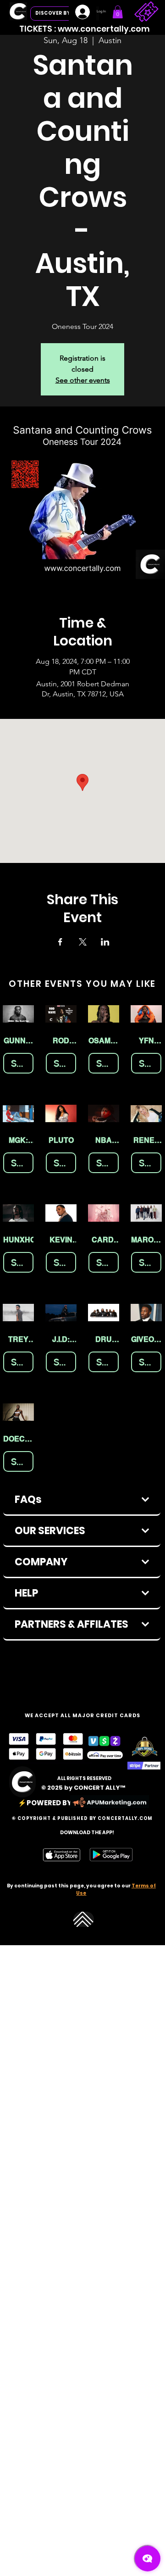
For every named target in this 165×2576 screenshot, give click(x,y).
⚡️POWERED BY (45, 1803)
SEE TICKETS (22, 1063)
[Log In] (82, 12)
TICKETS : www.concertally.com (85, 29)
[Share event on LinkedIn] (105, 942)
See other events (83, 380)
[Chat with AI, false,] (148, 2559)
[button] (118, 12)
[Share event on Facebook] (60, 942)
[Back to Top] (84, 1919)
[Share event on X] (83, 942)
